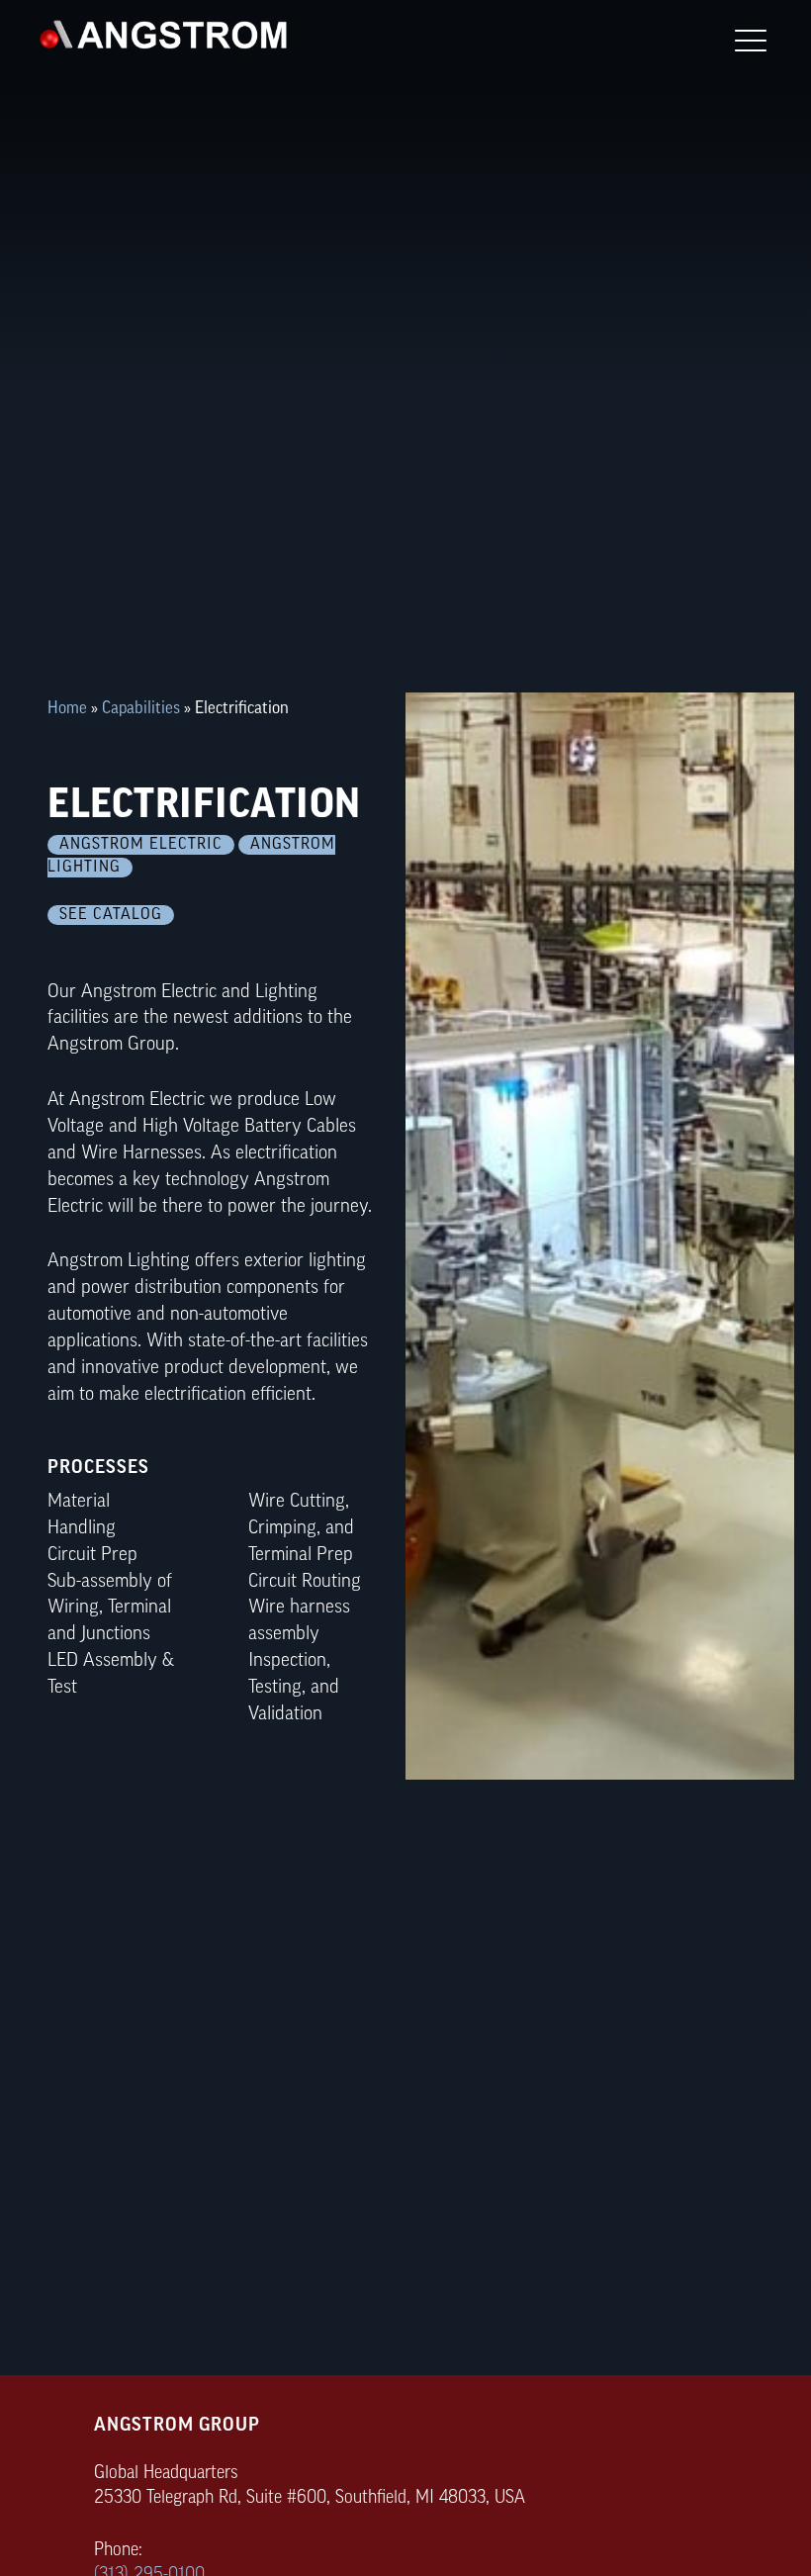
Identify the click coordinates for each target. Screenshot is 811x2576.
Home (67, 709)
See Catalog (111, 915)
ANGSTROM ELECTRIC (141, 845)
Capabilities (141, 709)
